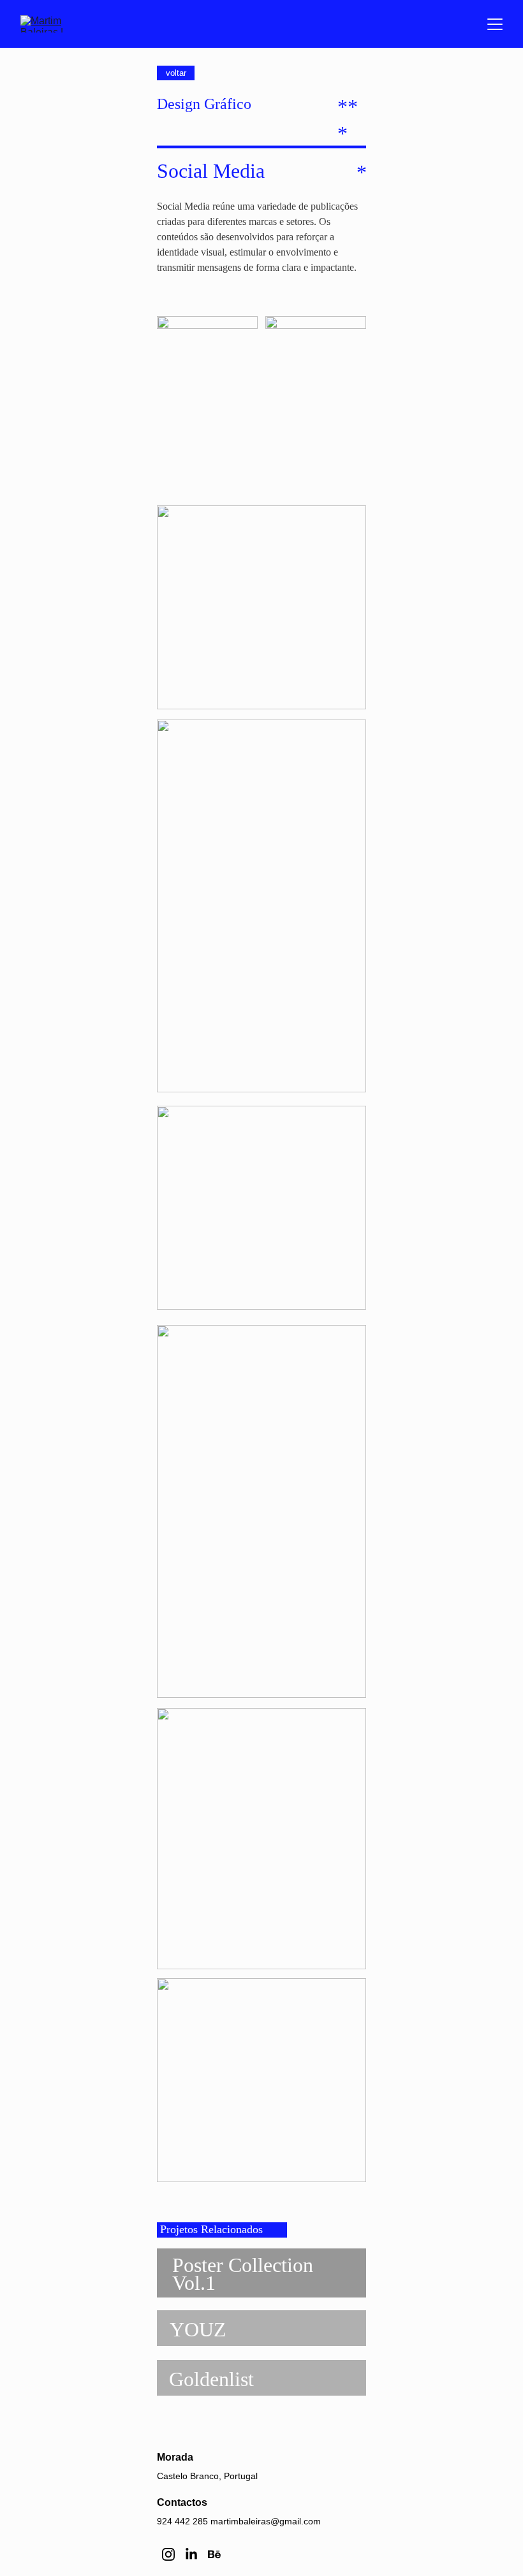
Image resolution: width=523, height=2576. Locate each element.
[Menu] (495, 24)
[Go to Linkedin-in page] (191, 2554)
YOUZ (198, 2329)
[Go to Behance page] (214, 2554)
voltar (176, 73)
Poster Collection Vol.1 (245, 2274)
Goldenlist (211, 2379)
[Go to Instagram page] (168, 2554)
